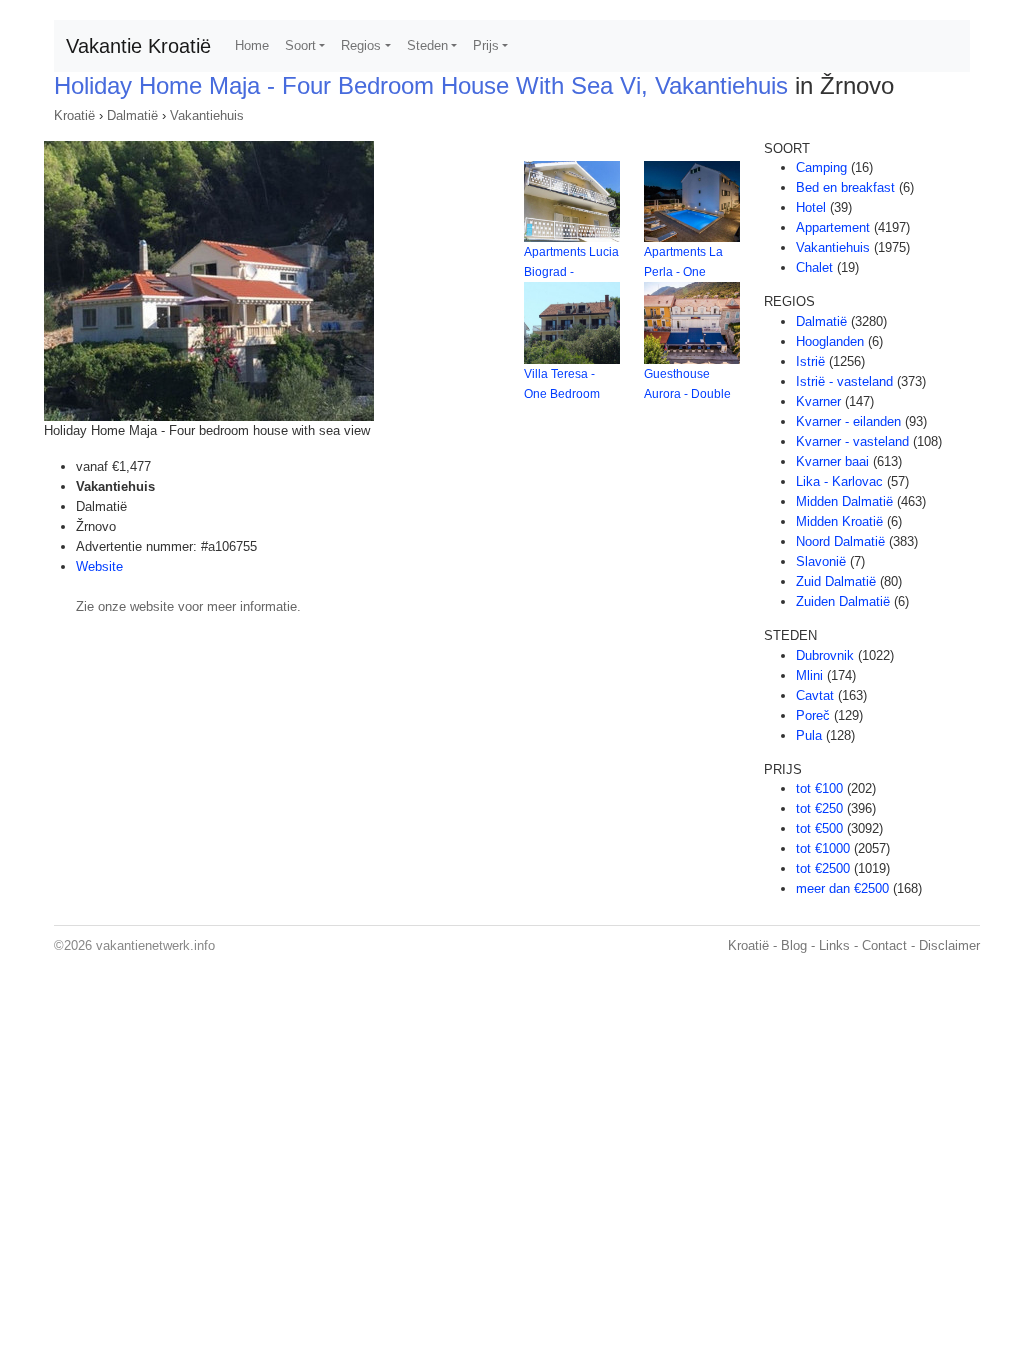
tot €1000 (823, 848)
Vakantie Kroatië (138, 46)
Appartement (833, 227)
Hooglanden (830, 341)
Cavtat (815, 695)
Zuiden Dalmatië (843, 601)
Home (252, 45)
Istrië (810, 361)
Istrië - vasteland (844, 381)
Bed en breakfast (845, 187)
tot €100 (819, 788)
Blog (794, 945)
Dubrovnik (825, 655)
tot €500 (819, 828)
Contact (884, 945)
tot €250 (819, 808)
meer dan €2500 (842, 888)
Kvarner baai (832, 461)
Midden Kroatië (839, 521)
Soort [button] (300, 45)
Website (99, 566)
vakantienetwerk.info (155, 945)
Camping (821, 167)
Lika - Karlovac (839, 481)
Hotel (811, 207)
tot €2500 (823, 868)
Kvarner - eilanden (848, 421)
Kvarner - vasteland (852, 441)
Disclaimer (949, 945)
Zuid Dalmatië (836, 581)
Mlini (809, 675)
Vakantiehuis (207, 115)
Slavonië (821, 561)
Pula (809, 735)
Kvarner (818, 401)
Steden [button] (427, 45)
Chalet (814, 267)
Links (834, 945)
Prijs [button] (486, 45)
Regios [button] (361, 45)
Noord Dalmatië (840, 541)
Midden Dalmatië (844, 501)
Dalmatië (132, 115)
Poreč (813, 715)
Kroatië (74, 115)
